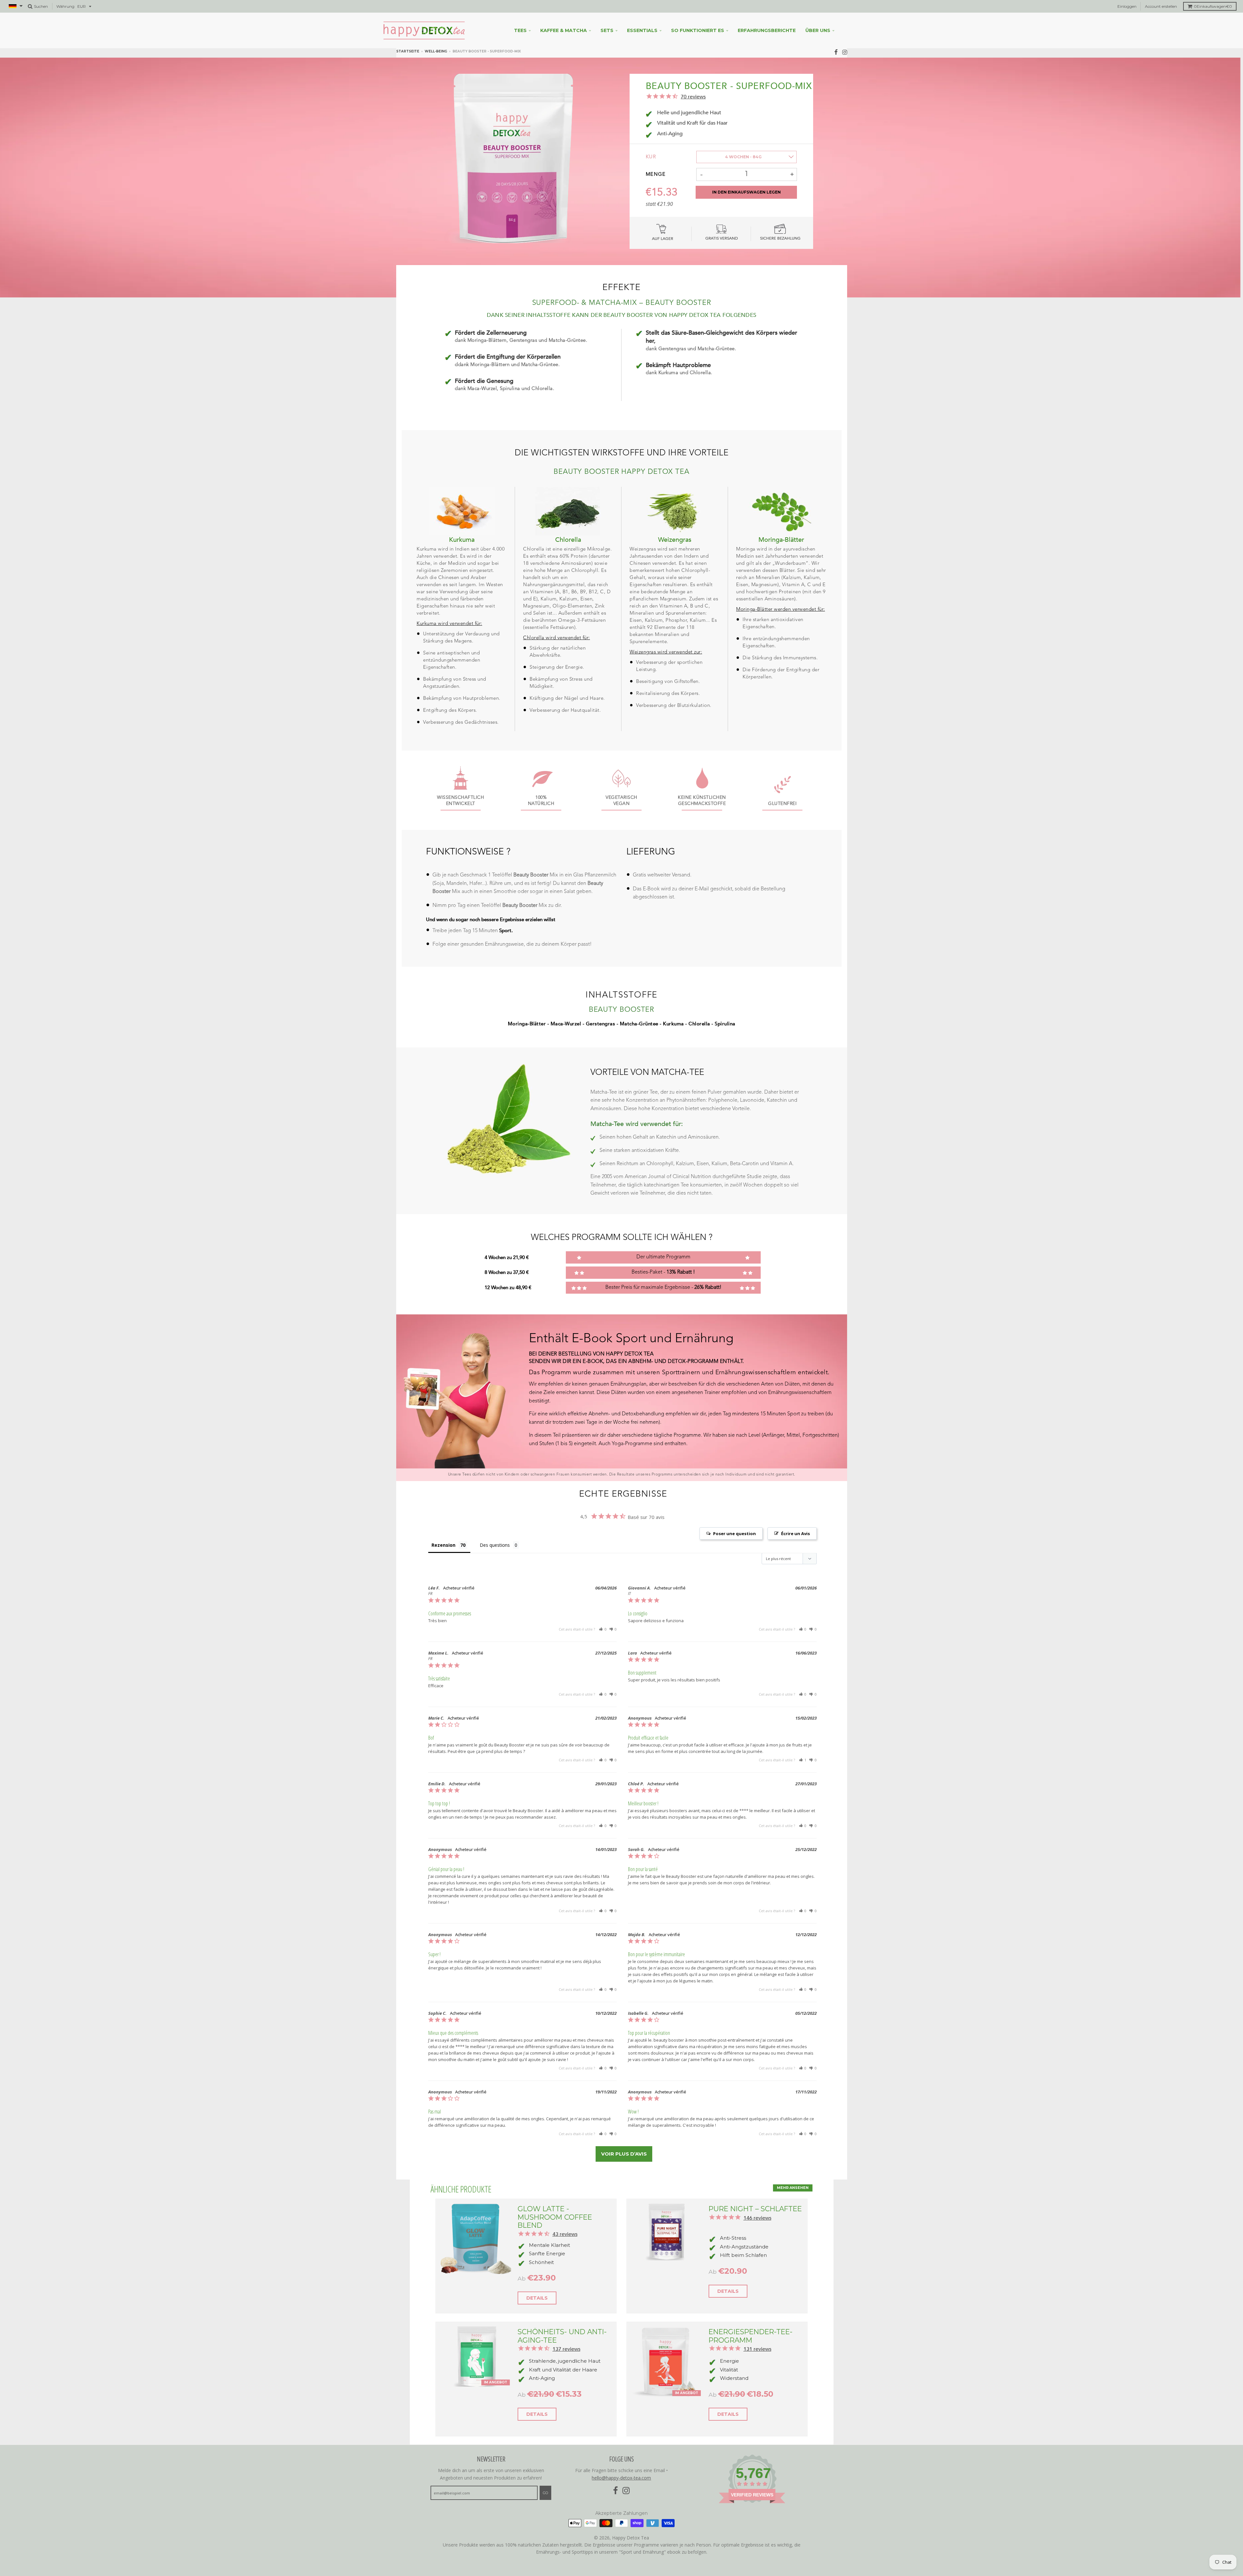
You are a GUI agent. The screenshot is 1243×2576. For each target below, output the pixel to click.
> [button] (624, 2154)
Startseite (408, 51)
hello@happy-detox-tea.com (621, 2478)
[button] (603, 1629)
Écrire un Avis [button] (795, 1533)
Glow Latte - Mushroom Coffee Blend (555, 2217)
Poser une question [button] (734, 1533)
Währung (65, 6)
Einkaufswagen (1213, 6)
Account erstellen (1161, 6)
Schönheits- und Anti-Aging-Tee (562, 2336)
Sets (607, 30)
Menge (656, 175)
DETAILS (537, 2298)
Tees (520, 30)
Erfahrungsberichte (767, 30)
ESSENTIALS (642, 30)
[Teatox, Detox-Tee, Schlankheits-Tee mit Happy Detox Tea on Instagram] (845, 52)
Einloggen (1127, 6)
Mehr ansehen (793, 2188)
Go (545, 2493)
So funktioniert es (698, 30)
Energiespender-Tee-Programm (750, 2336)
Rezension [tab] (443, 1545)
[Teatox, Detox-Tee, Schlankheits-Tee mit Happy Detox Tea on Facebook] (836, 52)
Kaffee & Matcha (564, 30)
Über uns (818, 30)
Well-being (436, 51)
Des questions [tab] (495, 1545)
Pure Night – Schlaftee (755, 2209)
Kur (651, 157)
